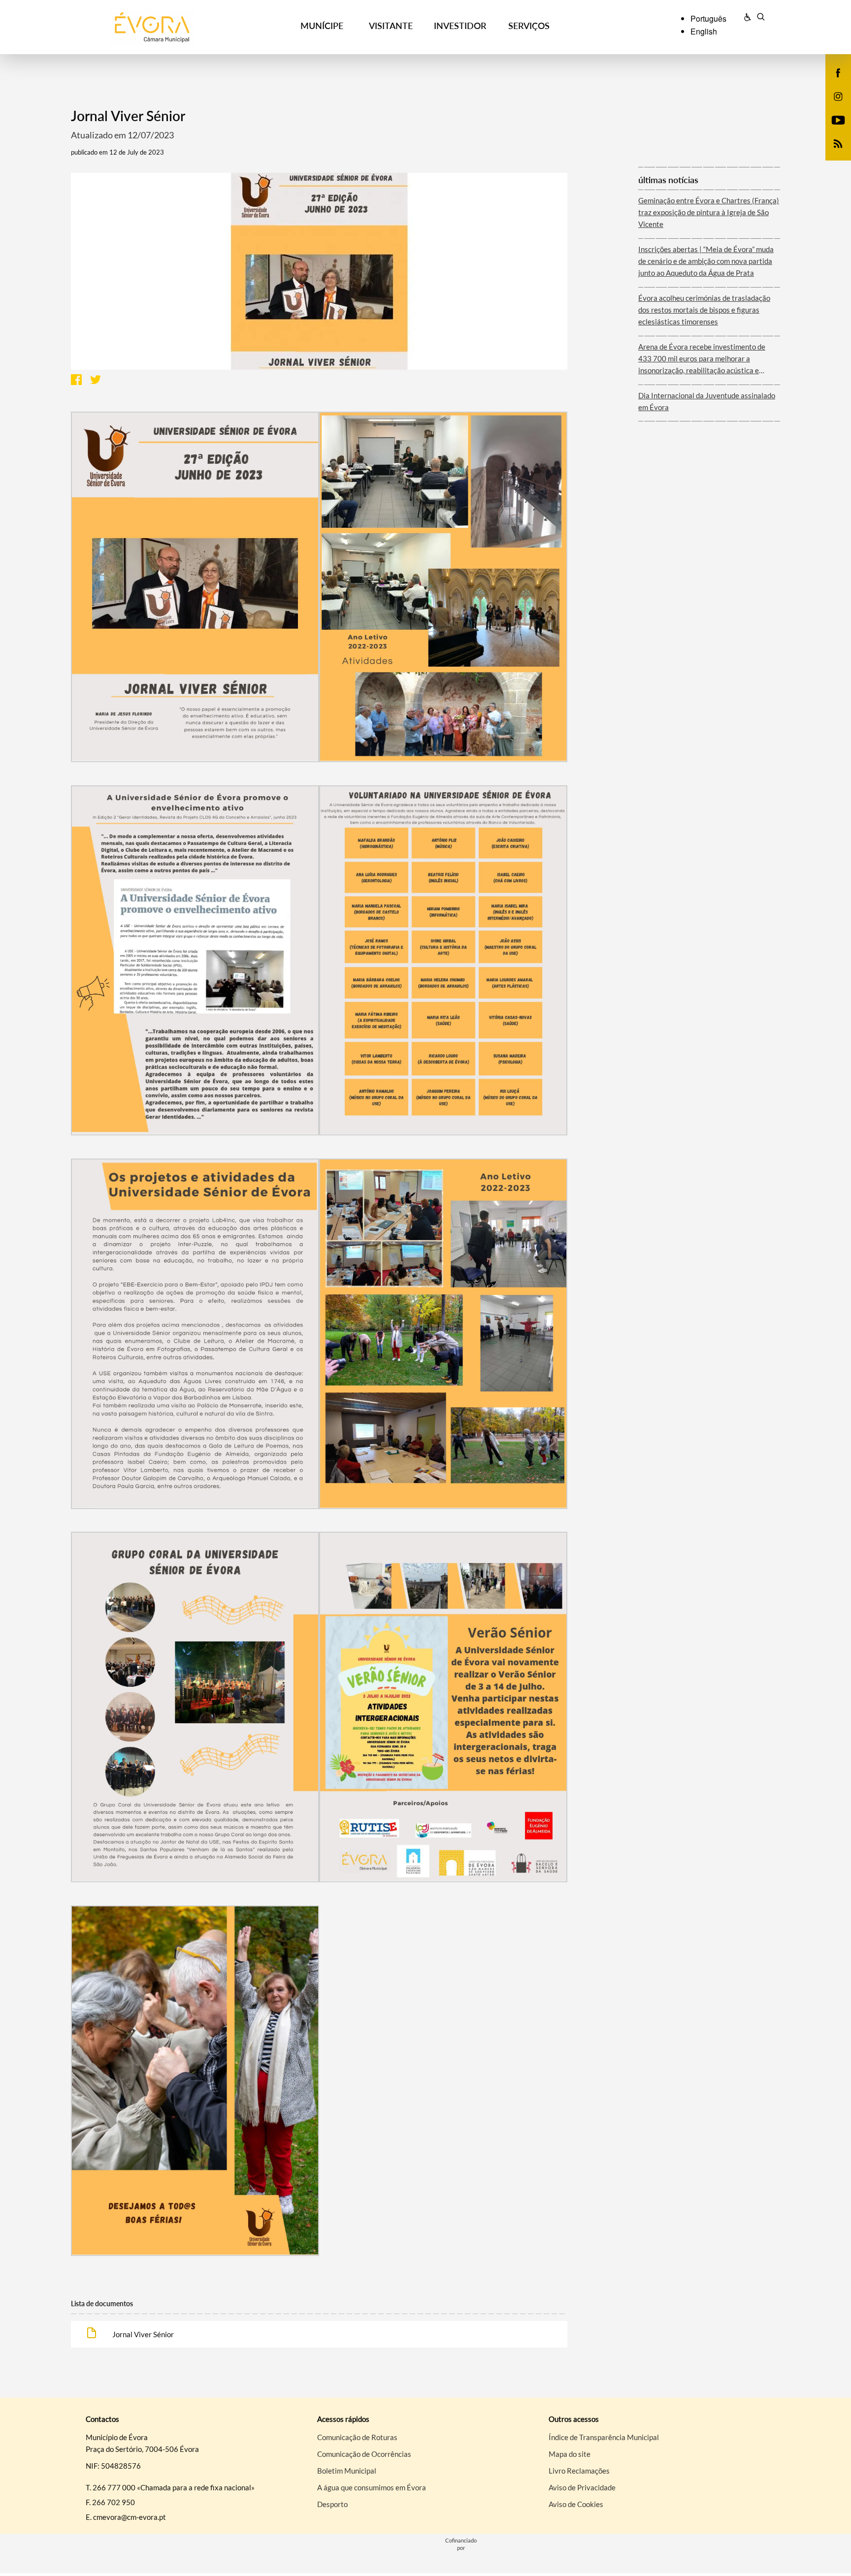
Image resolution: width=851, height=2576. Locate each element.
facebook (832, 83)
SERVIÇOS (529, 26)
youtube (832, 130)
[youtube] (838, 119)
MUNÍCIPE (322, 26)
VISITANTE (391, 26)
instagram (832, 106)
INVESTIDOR (460, 26)
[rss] (838, 143)
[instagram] (838, 96)
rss (832, 154)
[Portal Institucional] (165, 27)
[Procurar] (761, 18)
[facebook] (838, 72)
